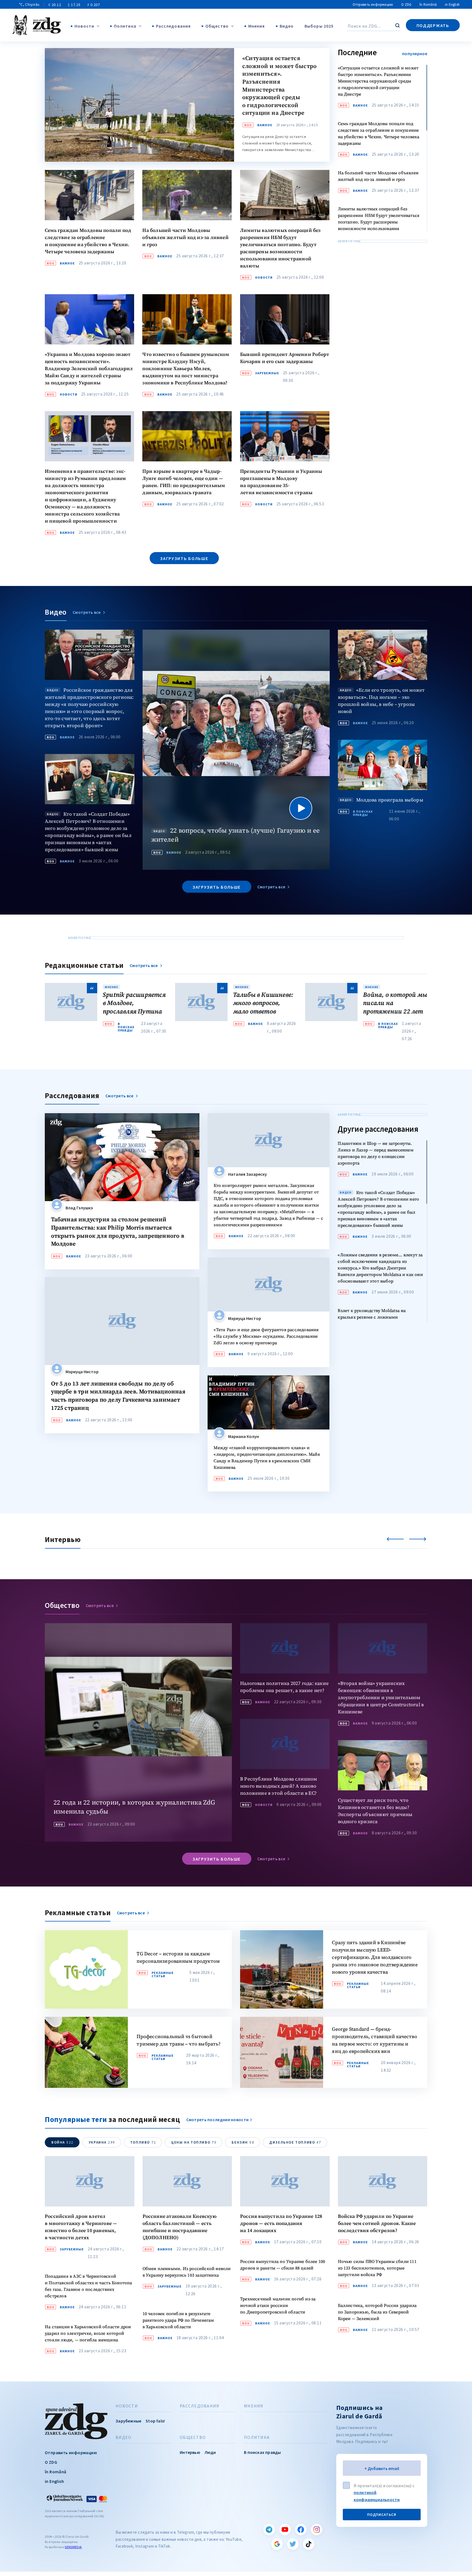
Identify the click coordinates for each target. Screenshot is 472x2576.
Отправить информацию (373, 5)
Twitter (293, 2544)
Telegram (269, 2530)
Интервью (190, 2452)
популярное (415, 54)
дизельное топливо (295, 2142)
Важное (265, 125)
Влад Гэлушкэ (79, 1208)
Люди (210, 2452)
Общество (217, 26)
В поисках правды (363, 813)
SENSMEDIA (73, 2547)
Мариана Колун (244, 1436)
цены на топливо (194, 2142)
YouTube (285, 2530)
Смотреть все (87, 612)
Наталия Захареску (247, 1174)
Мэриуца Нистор (82, 1372)
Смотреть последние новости (218, 2120)
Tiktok (309, 2544)
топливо (143, 2142)
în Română (428, 5)
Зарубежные (267, 373)
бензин (243, 2142)
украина (102, 2142)
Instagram (317, 2530)
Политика (125, 26)
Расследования (173, 26)
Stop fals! (155, 2421)
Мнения (257, 26)
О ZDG (406, 5)
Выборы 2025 (319, 26)
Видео (287, 26)
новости (264, 278)
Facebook (301, 2530)
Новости (84, 26)
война (62, 2142)
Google (277, 2544)
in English (452, 5)
